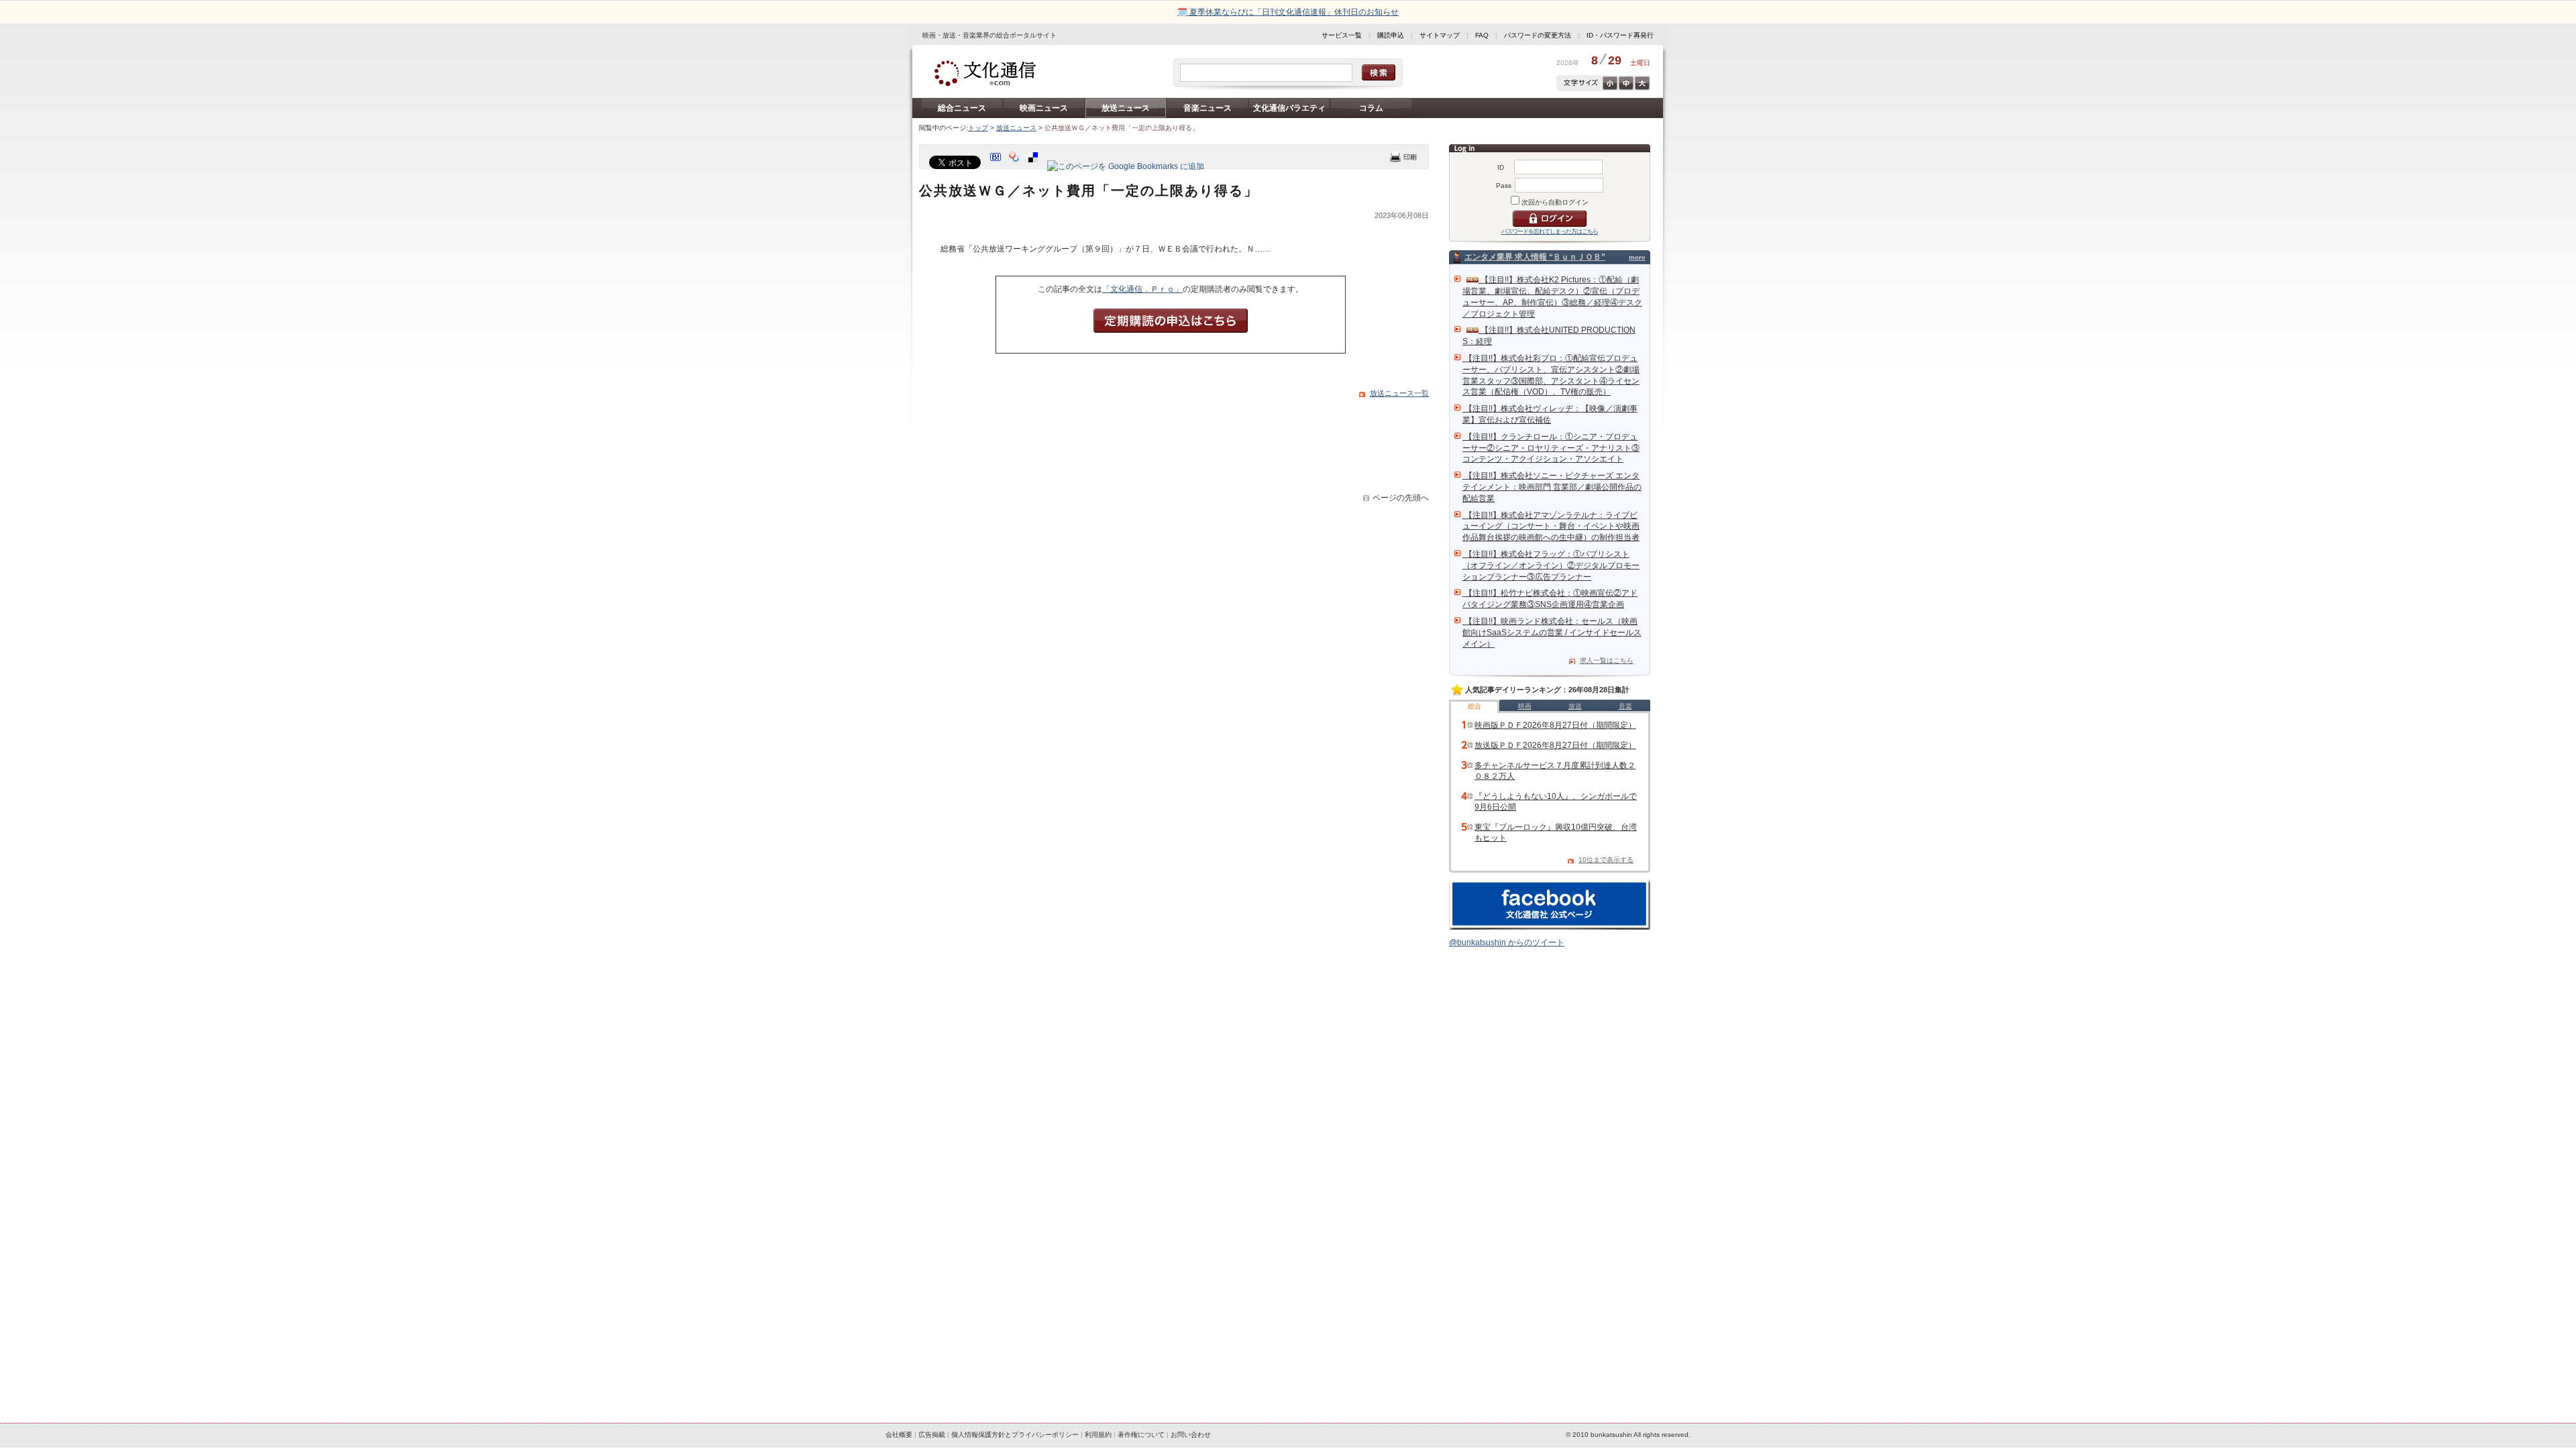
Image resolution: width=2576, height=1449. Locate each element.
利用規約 (1098, 1435)
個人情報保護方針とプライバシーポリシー (1015, 1435)
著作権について (1141, 1435)
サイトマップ (1440, 35)
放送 (1575, 706)
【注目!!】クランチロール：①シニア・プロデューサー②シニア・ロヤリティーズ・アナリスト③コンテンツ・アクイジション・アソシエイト (1551, 448)
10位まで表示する (1606, 860)
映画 (1525, 706)
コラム (1371, 108)
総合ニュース (962, 108)
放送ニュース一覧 (1399, 393)
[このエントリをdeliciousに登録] (1034, 166)
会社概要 (899, 1435)
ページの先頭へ (1401, 498)
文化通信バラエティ (1289, 108)
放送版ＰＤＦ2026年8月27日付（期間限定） (1555, 745)
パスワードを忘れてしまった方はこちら (1550, 231)
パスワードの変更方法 (1538, 35)
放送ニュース (1126, 108)
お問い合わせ (1191, 1435)
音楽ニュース (1207, 108)
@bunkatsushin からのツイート (1507, 943)
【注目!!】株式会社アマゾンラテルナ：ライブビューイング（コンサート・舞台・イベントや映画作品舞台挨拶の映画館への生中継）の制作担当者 (1551, 527)
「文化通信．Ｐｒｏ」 (1142, 289)
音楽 (1625, 706)
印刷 (1403, 157)
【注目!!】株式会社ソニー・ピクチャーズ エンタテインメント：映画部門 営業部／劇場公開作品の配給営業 (1552, 487)
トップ (978, 128)
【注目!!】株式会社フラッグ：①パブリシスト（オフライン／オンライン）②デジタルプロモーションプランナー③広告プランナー (1551, 566)
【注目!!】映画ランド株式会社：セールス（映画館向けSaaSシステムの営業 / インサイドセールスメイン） (1552, 633)
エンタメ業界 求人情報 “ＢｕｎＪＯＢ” (1535, 257)
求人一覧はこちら (1607, 660)
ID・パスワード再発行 (1620, 35)
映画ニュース (1044, 108)
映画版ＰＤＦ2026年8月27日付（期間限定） (1555, 725)
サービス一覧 (1342, 35)
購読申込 (1391, 35)
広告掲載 (932, 1435)
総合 (1474, 706)
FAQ (1482, 35)
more (1637, 257)
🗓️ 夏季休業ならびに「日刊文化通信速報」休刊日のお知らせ (1288, 12)
